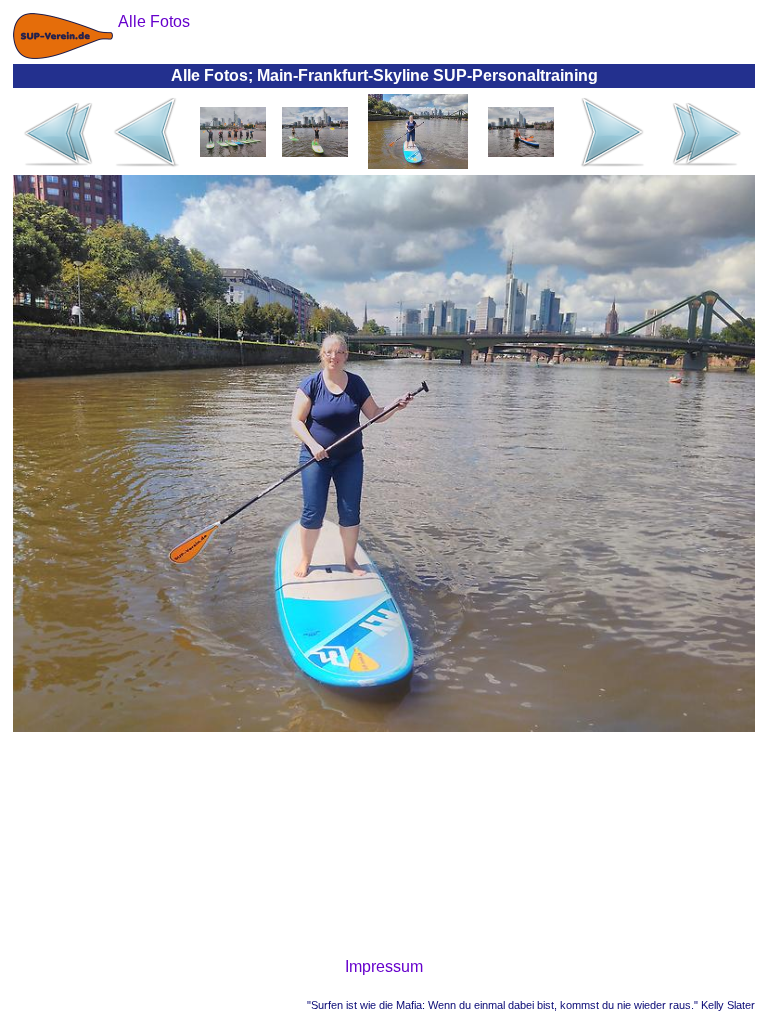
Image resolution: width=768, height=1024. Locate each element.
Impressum (384, 966)
